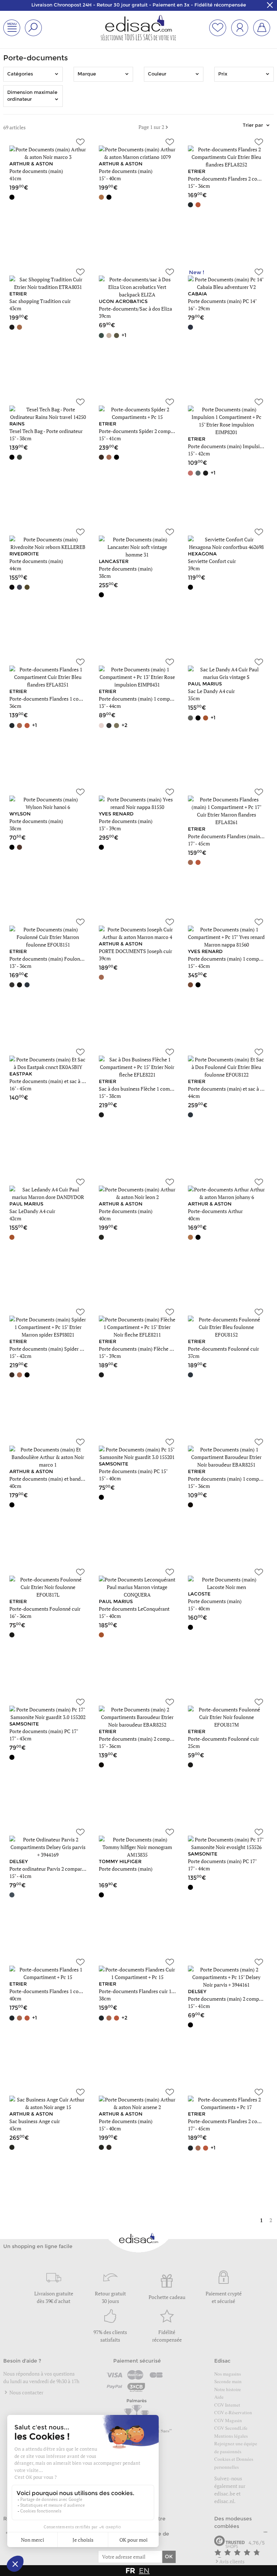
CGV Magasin (228, 2420)
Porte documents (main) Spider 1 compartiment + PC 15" (72, 1349)
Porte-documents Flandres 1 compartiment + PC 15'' (67, 1991)
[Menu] (265, 2534)
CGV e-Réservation (233, 2412)
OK (169, 2556)
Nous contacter (26, 2392)
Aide (219, 2397)
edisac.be (225, 2493)
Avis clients (232, 2561)
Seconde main (228, 2381)
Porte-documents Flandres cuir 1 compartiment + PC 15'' (161, 1991)
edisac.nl (224, 2501)
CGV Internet (227, 2405)
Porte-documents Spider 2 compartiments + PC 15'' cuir (160, 431)
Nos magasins (228, 2374)
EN (144, 2571)
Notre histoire (228, 2389)
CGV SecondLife (231, 2428)
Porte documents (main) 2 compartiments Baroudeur (157, 1739)
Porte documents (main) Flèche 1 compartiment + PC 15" (161, 1349)
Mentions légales (231, 2436)
